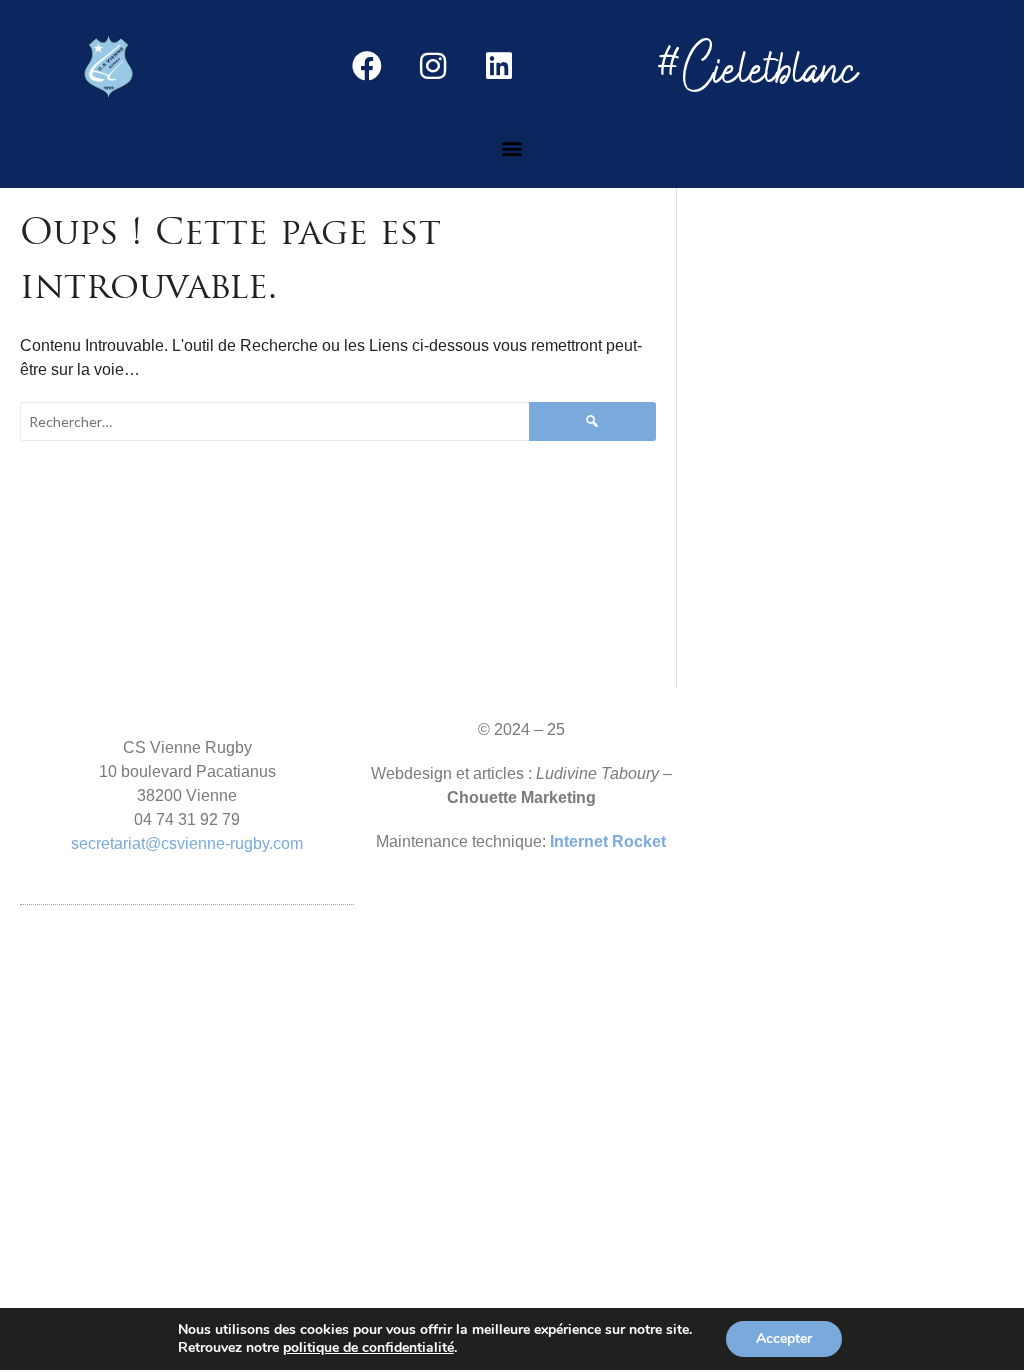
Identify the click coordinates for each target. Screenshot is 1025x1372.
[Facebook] (367, 66)
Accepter (784, 1338)
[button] (512, 147)
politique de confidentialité (368, 1348)
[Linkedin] (499, 66)
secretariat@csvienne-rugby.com (187, 843)
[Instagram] (433, 66)
